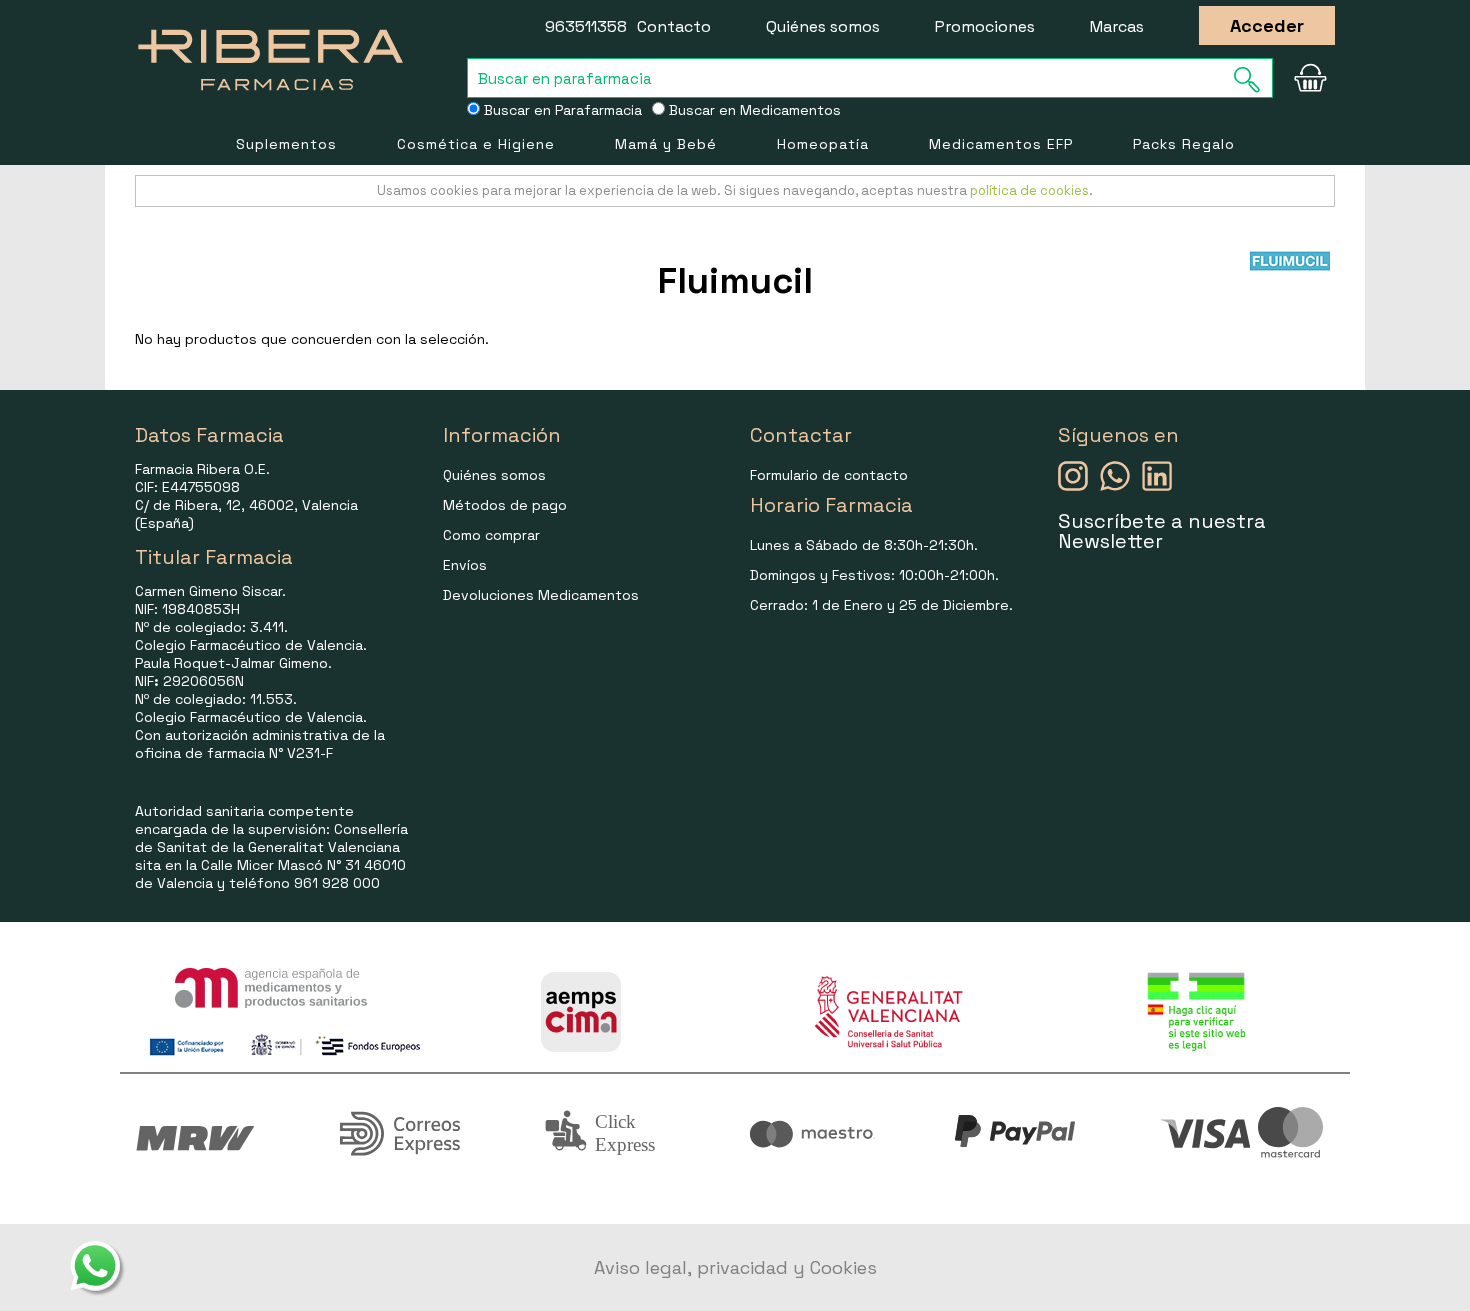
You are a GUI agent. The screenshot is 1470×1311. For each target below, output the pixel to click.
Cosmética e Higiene (476, 144)
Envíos (465, 565)
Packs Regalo (1184, 144)
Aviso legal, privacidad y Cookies (735, 1267)
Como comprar (491, 535)
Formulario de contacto (829, 475)
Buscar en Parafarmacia (561, 110)
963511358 (586, 26)
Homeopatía (823, 144)
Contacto (674, 26)
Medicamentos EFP (1001, 144)
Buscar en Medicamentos (753, 110)
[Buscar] (1253, 79)
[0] (1310, 78)
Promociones (985, 26)
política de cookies (1029, 190)
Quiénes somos (823, 26)
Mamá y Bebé (666, 144)
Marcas (1117, 26)
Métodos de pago (505, 505)
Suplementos (286, 144)
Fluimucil (735, 281)
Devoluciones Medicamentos (541, 595)
